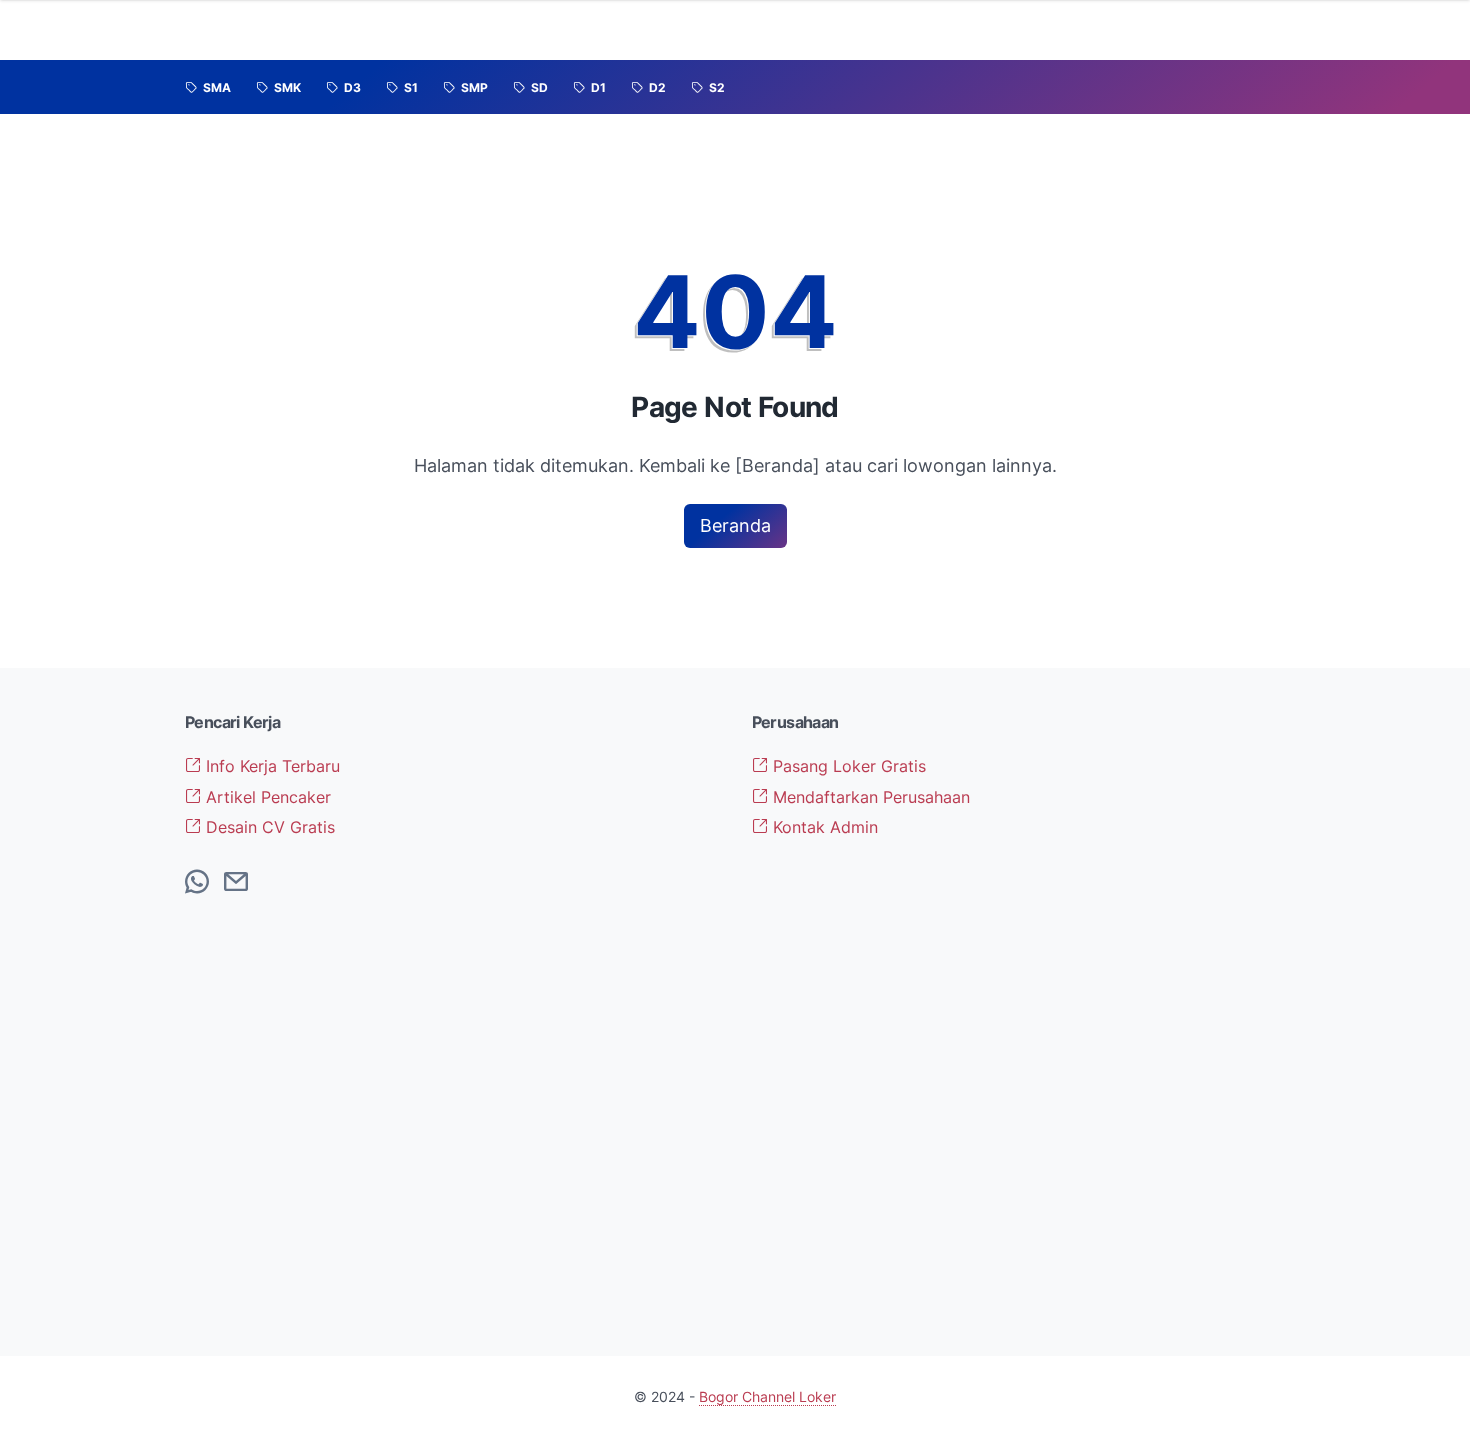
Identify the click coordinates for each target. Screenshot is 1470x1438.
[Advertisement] (1159, 1012)
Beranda (735, 525)
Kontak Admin (823, 827)
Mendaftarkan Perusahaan (869, 797)
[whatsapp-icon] (197, 883)
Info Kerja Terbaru (270, 766)
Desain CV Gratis (268, 827)
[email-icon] (236, 883)
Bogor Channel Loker (767, 1396)
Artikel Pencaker (266, 797)
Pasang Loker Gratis (847, 766)
